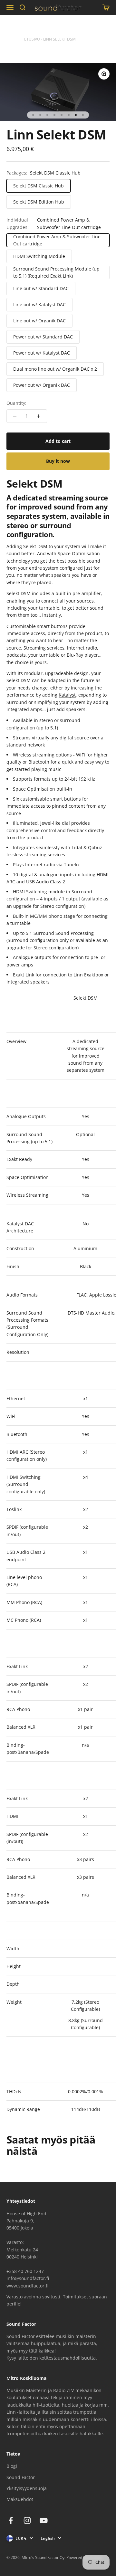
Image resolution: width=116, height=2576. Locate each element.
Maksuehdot (20, 2499)
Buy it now (58, 461)
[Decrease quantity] (15, 416)
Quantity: (16, 403)
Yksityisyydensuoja (27, 2488)
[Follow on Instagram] (27, 2520)
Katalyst (67, 695)
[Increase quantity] (39, 416)
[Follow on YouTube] (44, 2520)
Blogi (12, 2466)
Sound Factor (21, 2477)
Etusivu (32, 39)
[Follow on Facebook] (11, 2520)
